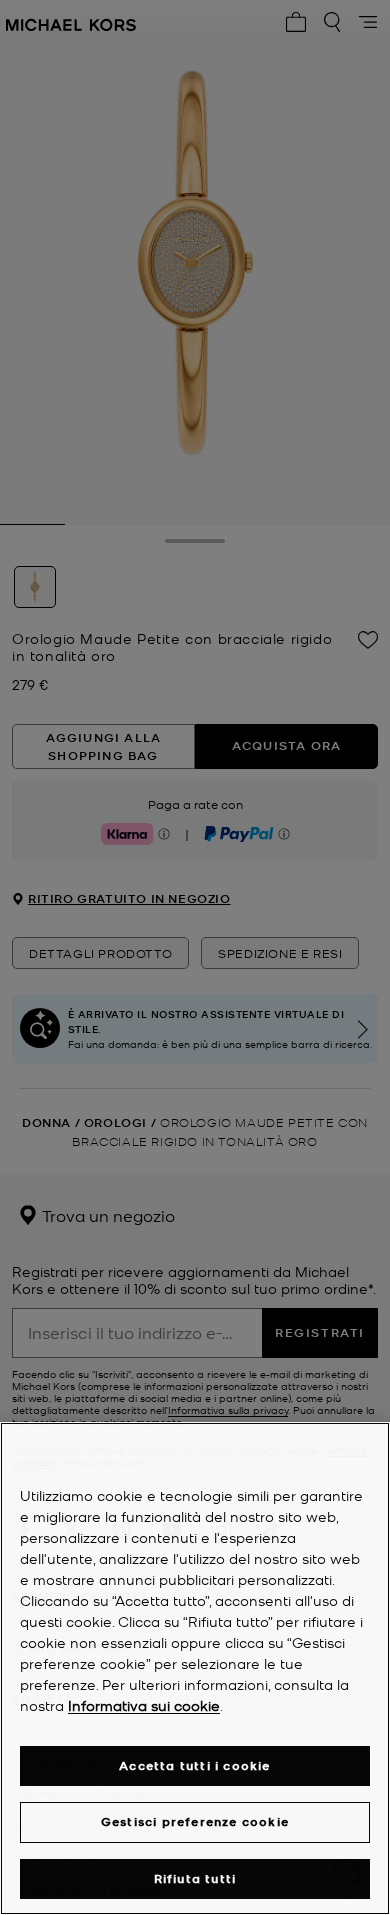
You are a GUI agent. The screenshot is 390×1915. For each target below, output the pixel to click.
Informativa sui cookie (144, 1705)
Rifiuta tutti (195, 1878)
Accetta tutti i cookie (194, 1765)
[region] (195, 1668)
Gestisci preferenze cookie (195, 1821)
